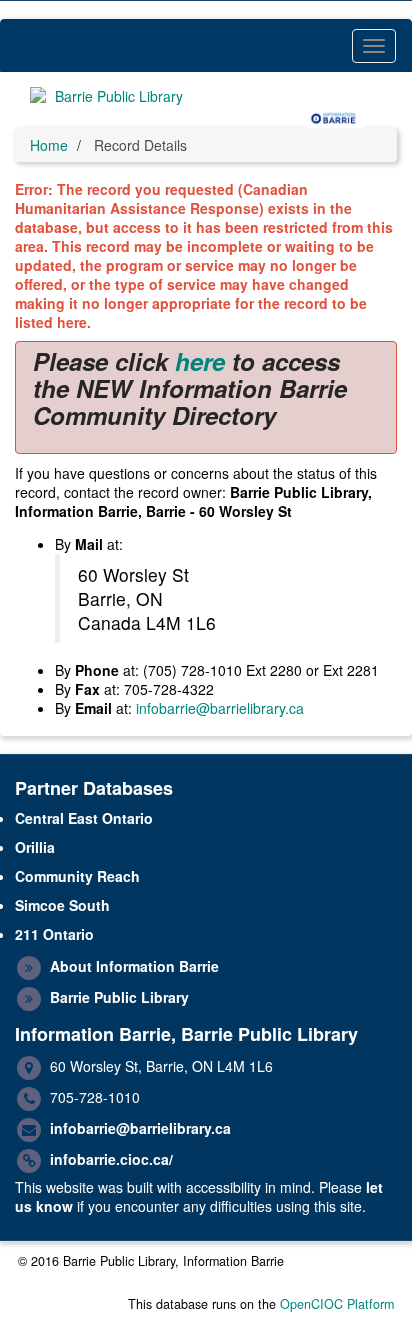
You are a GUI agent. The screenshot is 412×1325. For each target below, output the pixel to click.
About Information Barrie (134, 966)
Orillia (35, 847)
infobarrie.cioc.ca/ (111, 1159)
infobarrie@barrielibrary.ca (220, 708)
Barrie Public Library (119, 997)
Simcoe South (62, 905)
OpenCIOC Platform (337, 1304)
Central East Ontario (84, 818)
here (200, 361)
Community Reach (77, 876)
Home (49, 145)
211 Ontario (54, 934)
